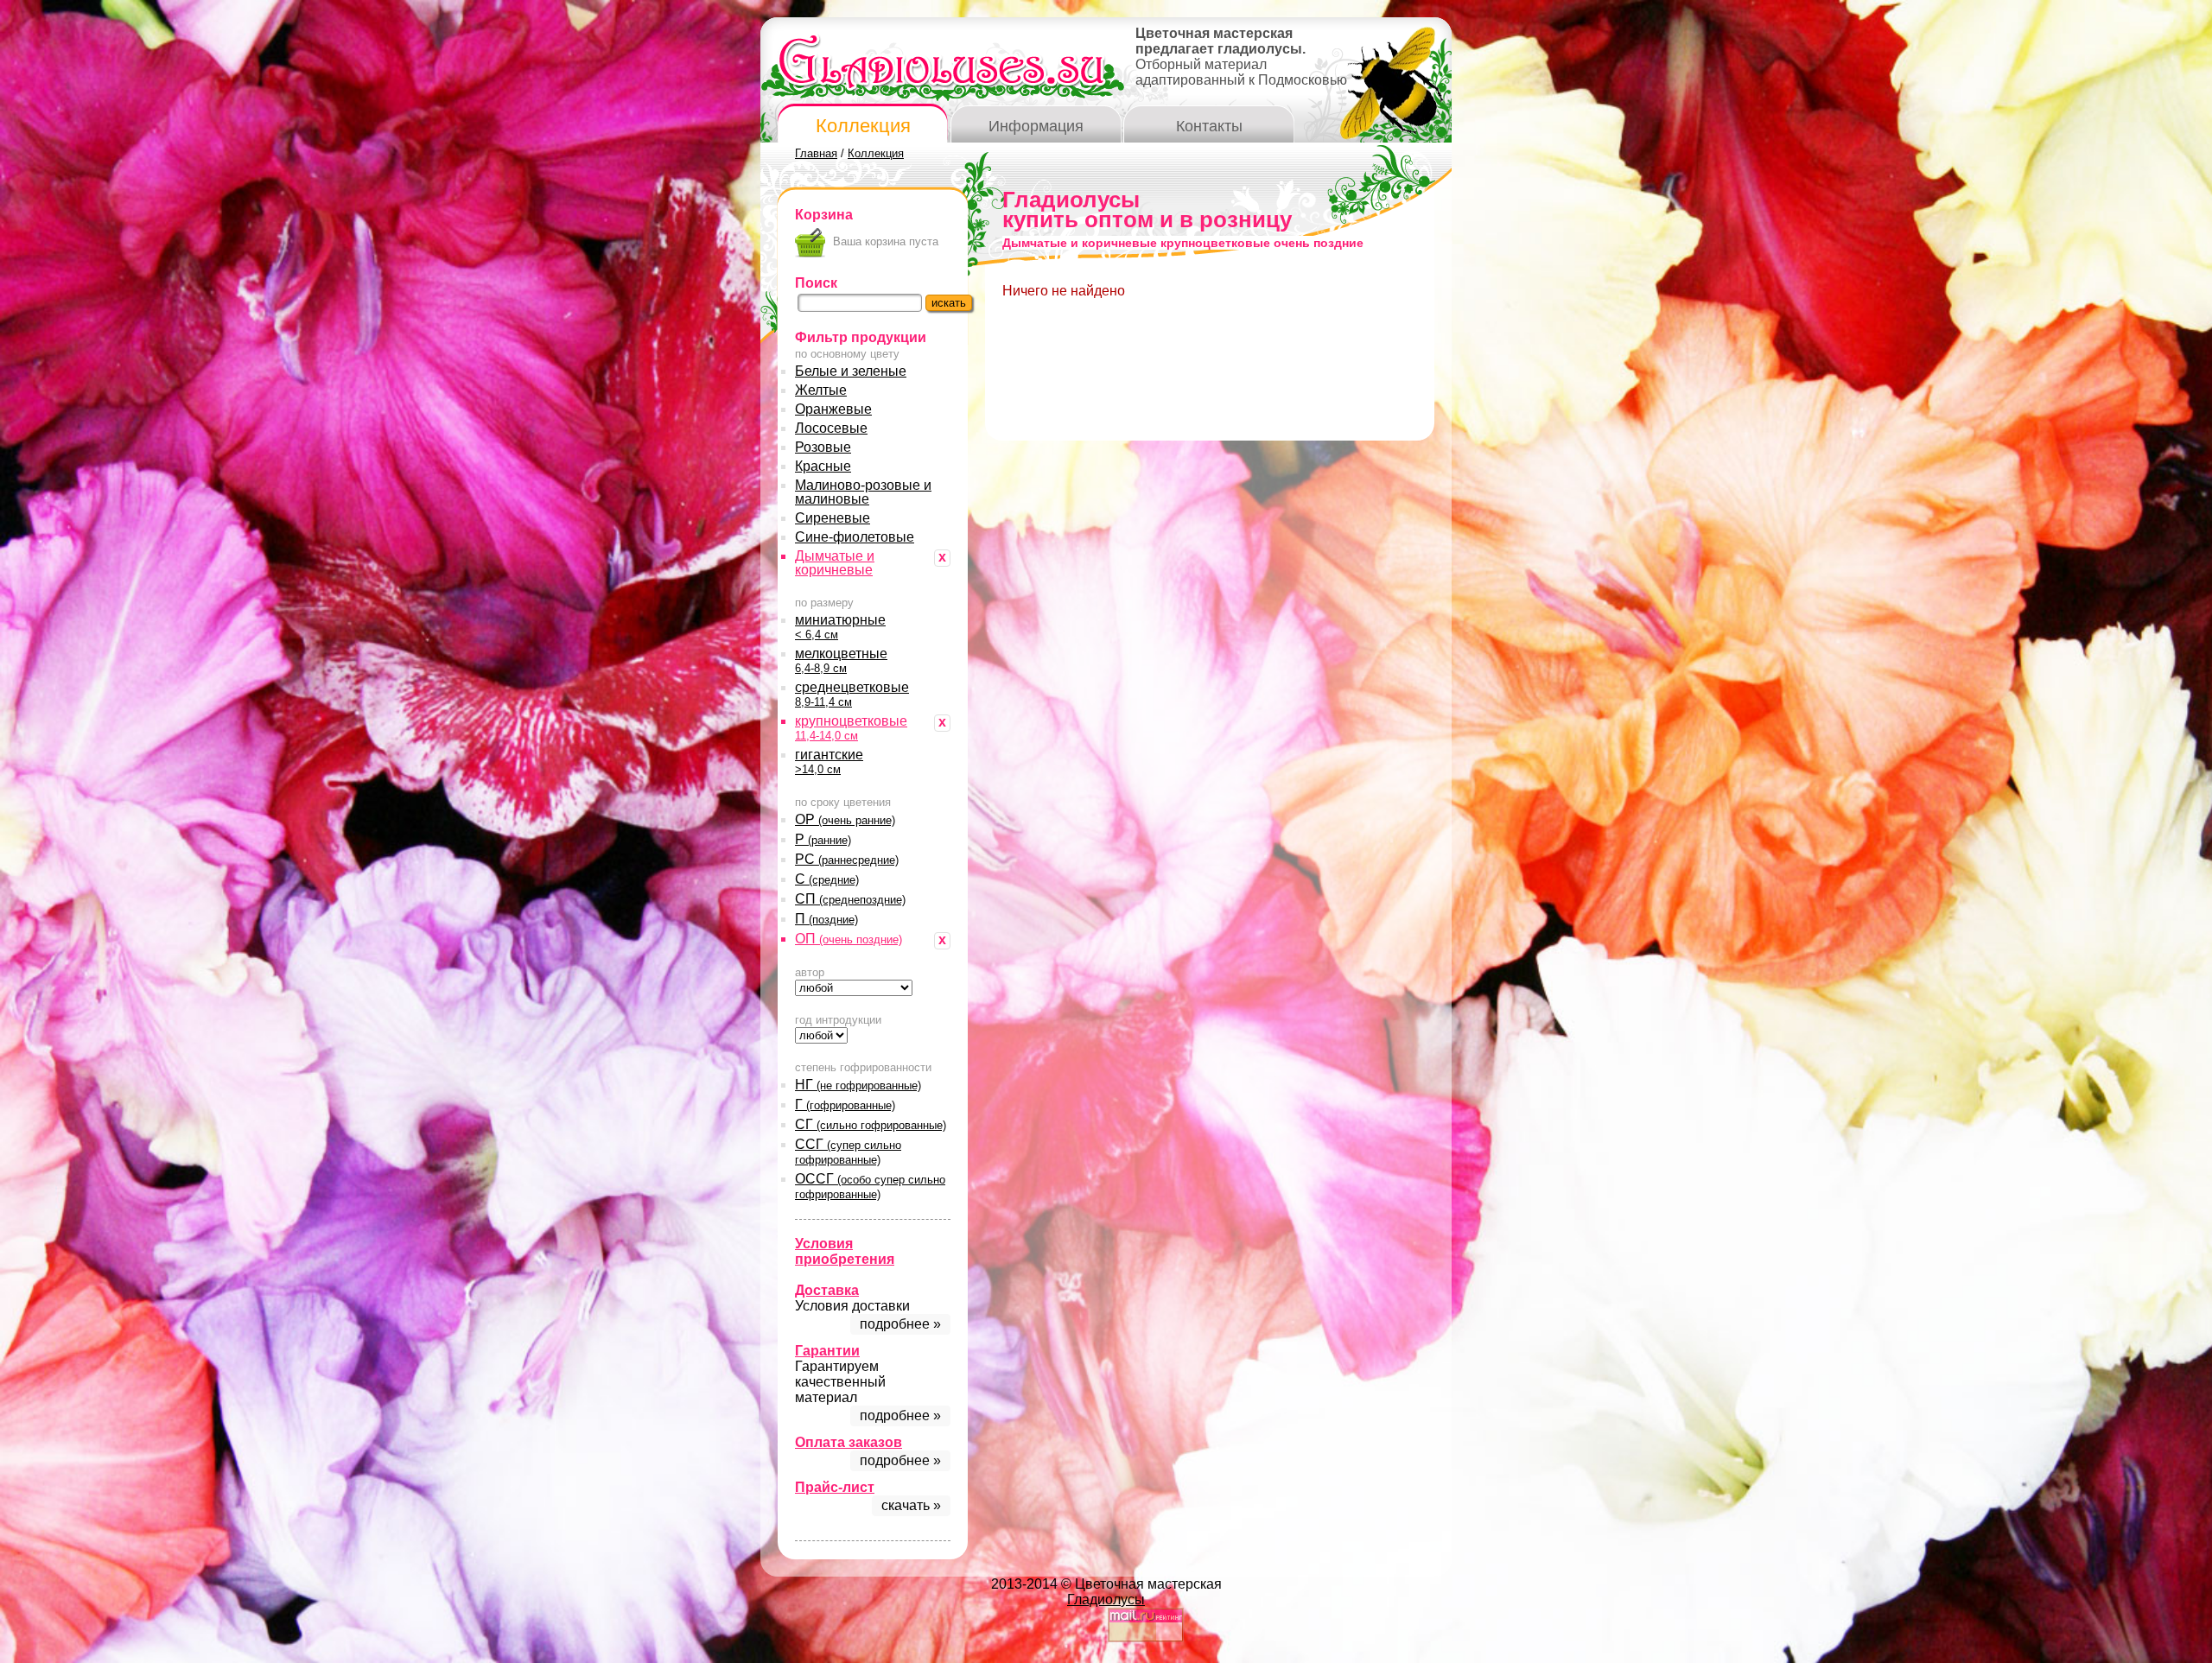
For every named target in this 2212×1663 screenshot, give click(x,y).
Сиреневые (833, 518)
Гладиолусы (1106, 1600)
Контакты (1209, 126)
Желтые (821, 390)
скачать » (911, 1505)
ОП (849, 939)
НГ (858, 1085)
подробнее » (900, 1324)
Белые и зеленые (851, 371)
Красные (823, 466)
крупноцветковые (851, 728)
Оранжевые (833, 409)
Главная (816, 153)
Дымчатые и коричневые (835, 563)
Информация (1036, 126)
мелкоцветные (841, 660)
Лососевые (831, 428)
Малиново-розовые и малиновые (863, 492)
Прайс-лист (835, 1487)
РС (847, 859)
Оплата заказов (849, 1442)
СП (850, 899)
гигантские (829, 762)
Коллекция (863, 126)
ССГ (848, 1152)
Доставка (827, 1290)
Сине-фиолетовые (855, 537)
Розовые (823, 447)
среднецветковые (852, 694)
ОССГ (870, 1186)
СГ (871, 1124)
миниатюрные (840, 627)
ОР (845, 819)
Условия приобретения (845, 1251)
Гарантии (827, 1351)
